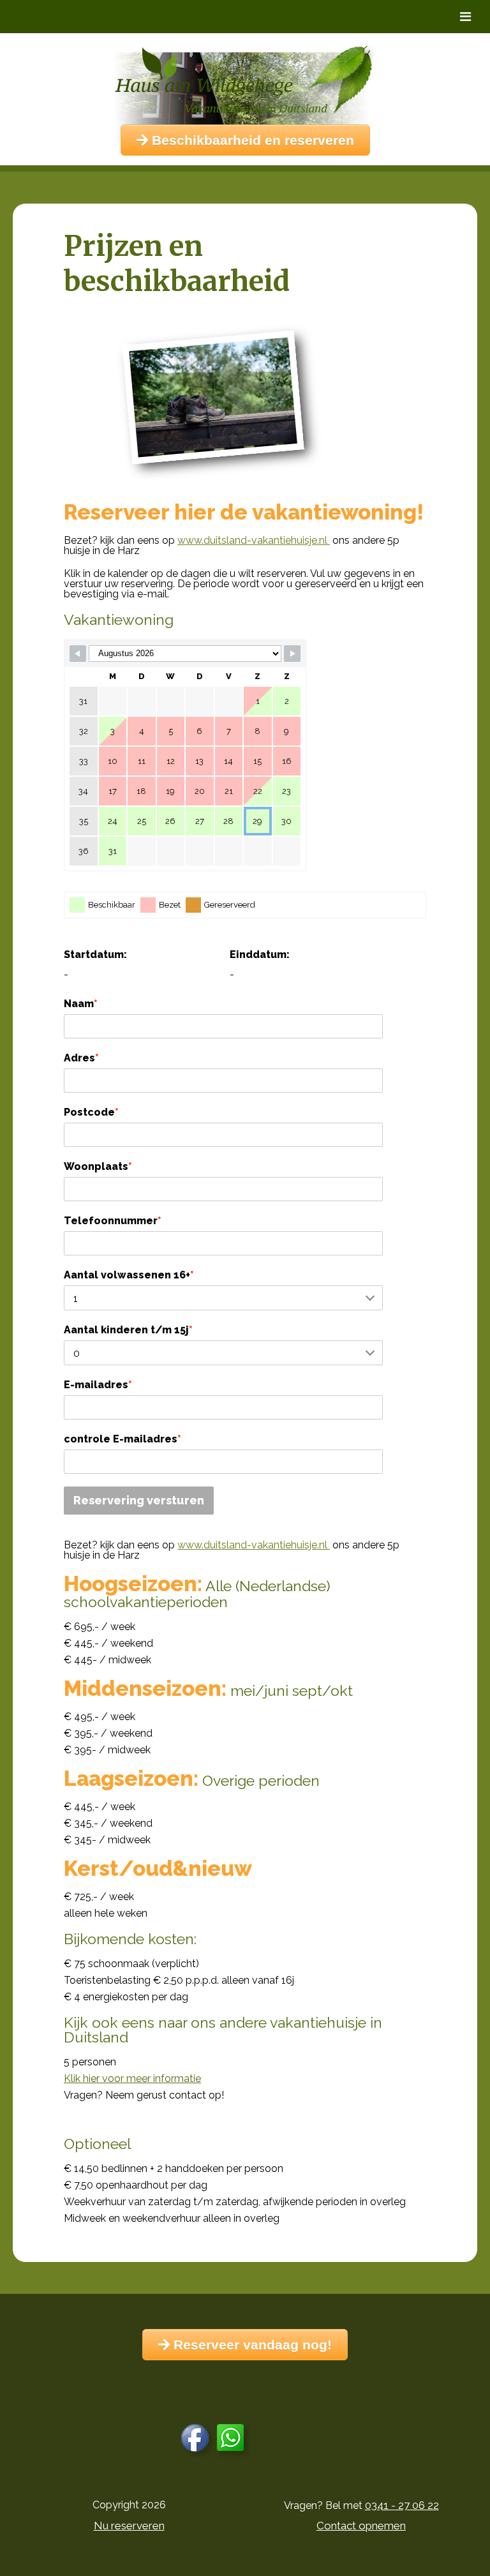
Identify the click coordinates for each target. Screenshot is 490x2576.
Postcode (91, 1112)
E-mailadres (98, 1385)
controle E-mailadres (122, 1439)
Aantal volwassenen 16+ (129, 1275)
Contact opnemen (361, 2526)
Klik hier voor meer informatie (132, 2078)
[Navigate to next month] (292, 654)
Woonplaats (98, 1166)
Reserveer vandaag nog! (251, 2345)
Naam (81, 1004)
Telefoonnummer (113, 1221)
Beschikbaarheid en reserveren (251, 140)
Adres (81, 1058)
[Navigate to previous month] (78, 654)
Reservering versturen (139, 1500)
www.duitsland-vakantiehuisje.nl (254, 540)
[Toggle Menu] (465, 17)
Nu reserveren (129, 2526)
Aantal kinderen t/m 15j (128, 1330)
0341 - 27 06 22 (402, 2505)
